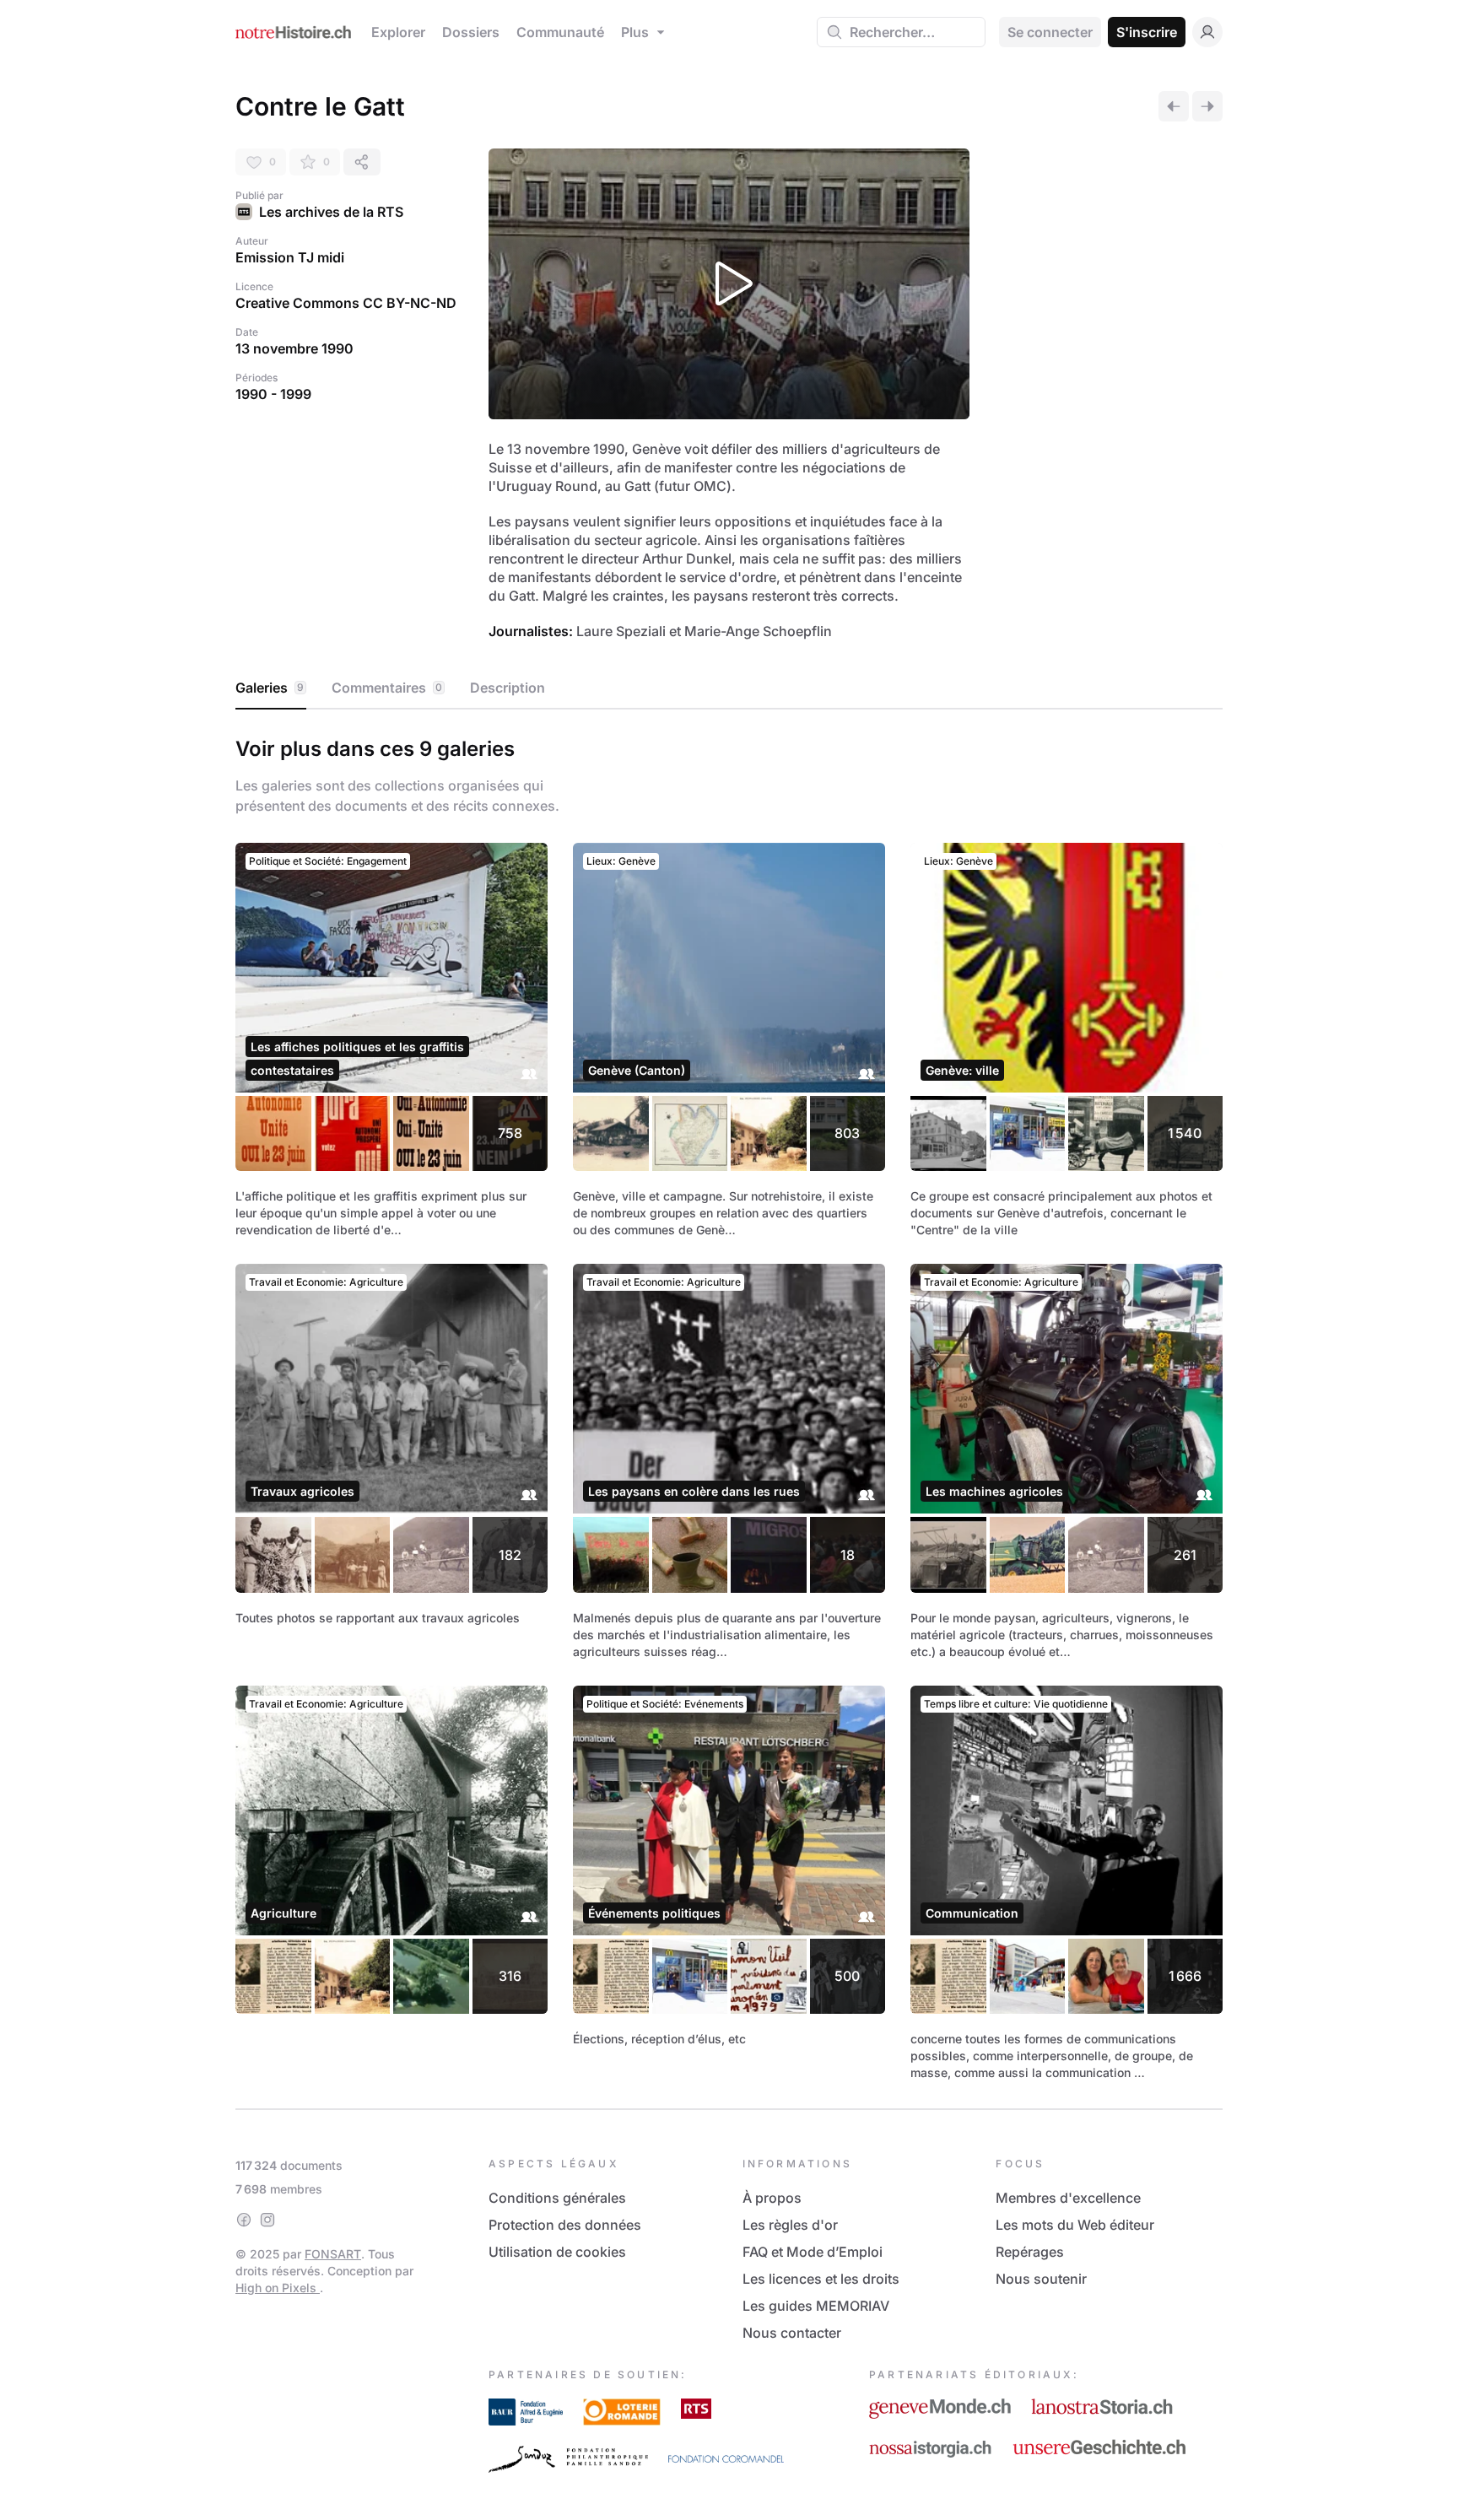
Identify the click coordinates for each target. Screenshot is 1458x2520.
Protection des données (565, 2225)
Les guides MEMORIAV (816, 2306)
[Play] (729, 284)
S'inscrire (1147, 32)
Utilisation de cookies (557, 2252)
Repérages (1030, 2252)
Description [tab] (508, 688)
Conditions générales (557, 2198)
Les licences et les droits (821, 2279)
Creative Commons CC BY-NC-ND (346, 303)
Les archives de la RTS (331, 212)
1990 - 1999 (273, 394)
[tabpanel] (729, 1406)
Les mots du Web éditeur (1075, 2225)
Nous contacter (792, 2333)
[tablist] (729, 688)
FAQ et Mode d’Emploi (813, 2252)
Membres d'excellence (1068, 2198)
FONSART (333, 2254)
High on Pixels (278, 2288)
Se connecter (1050, 32)
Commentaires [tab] (387, 688)
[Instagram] (267, 2220)
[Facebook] (244, 2220)
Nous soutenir (1041, 2279)
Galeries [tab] (270, 688)
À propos (772, 2198)
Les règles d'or (790, 2225)
